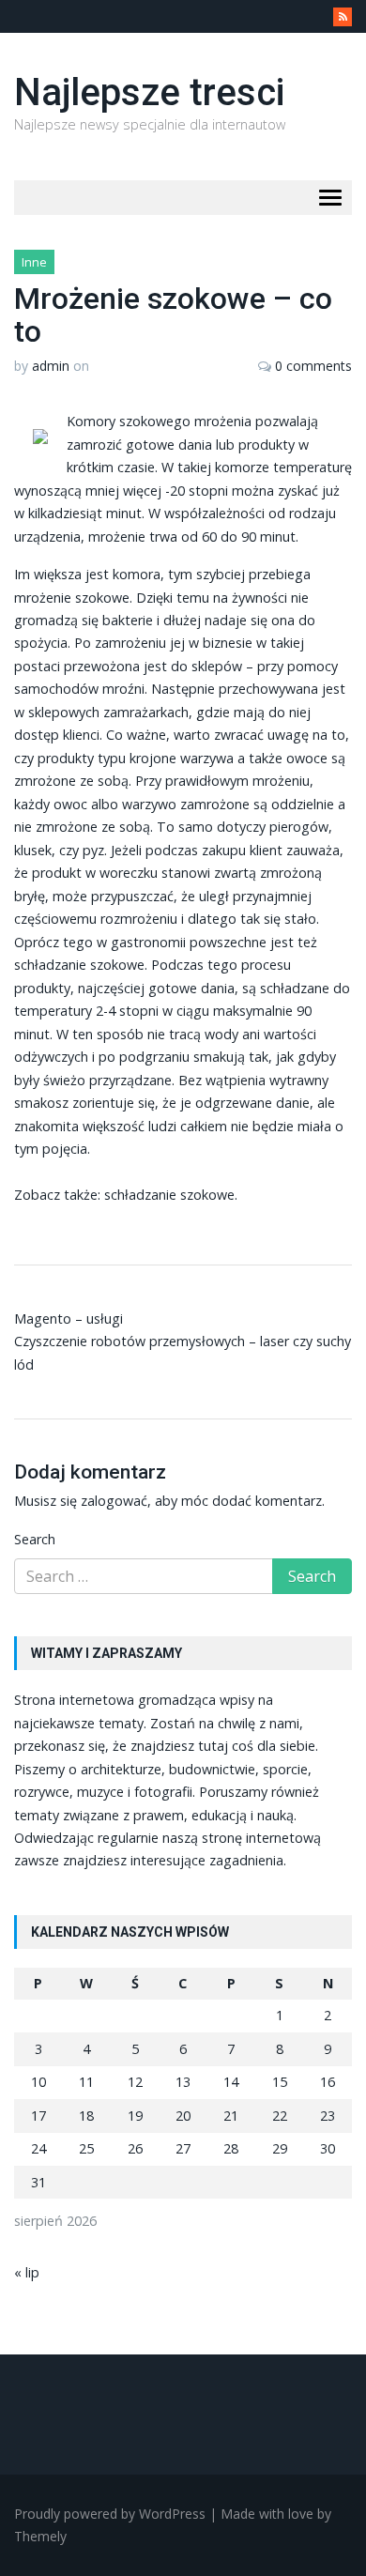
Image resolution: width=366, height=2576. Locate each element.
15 (280, 2082)
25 (86, 2148)
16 (328, 2082)
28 (231, 2148)
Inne (34, 262)
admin (51, 366)
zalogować (114, 1501)
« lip (27, 2272)
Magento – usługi (69, 1319)
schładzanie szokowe (169, 1195)
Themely (40, 2536)
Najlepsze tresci (149, 92)
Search (35, 1539)
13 (183, 2082)
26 (135, 2148)
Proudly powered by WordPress (110, 2514)
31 (38, 2182)
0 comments (313, 366)
